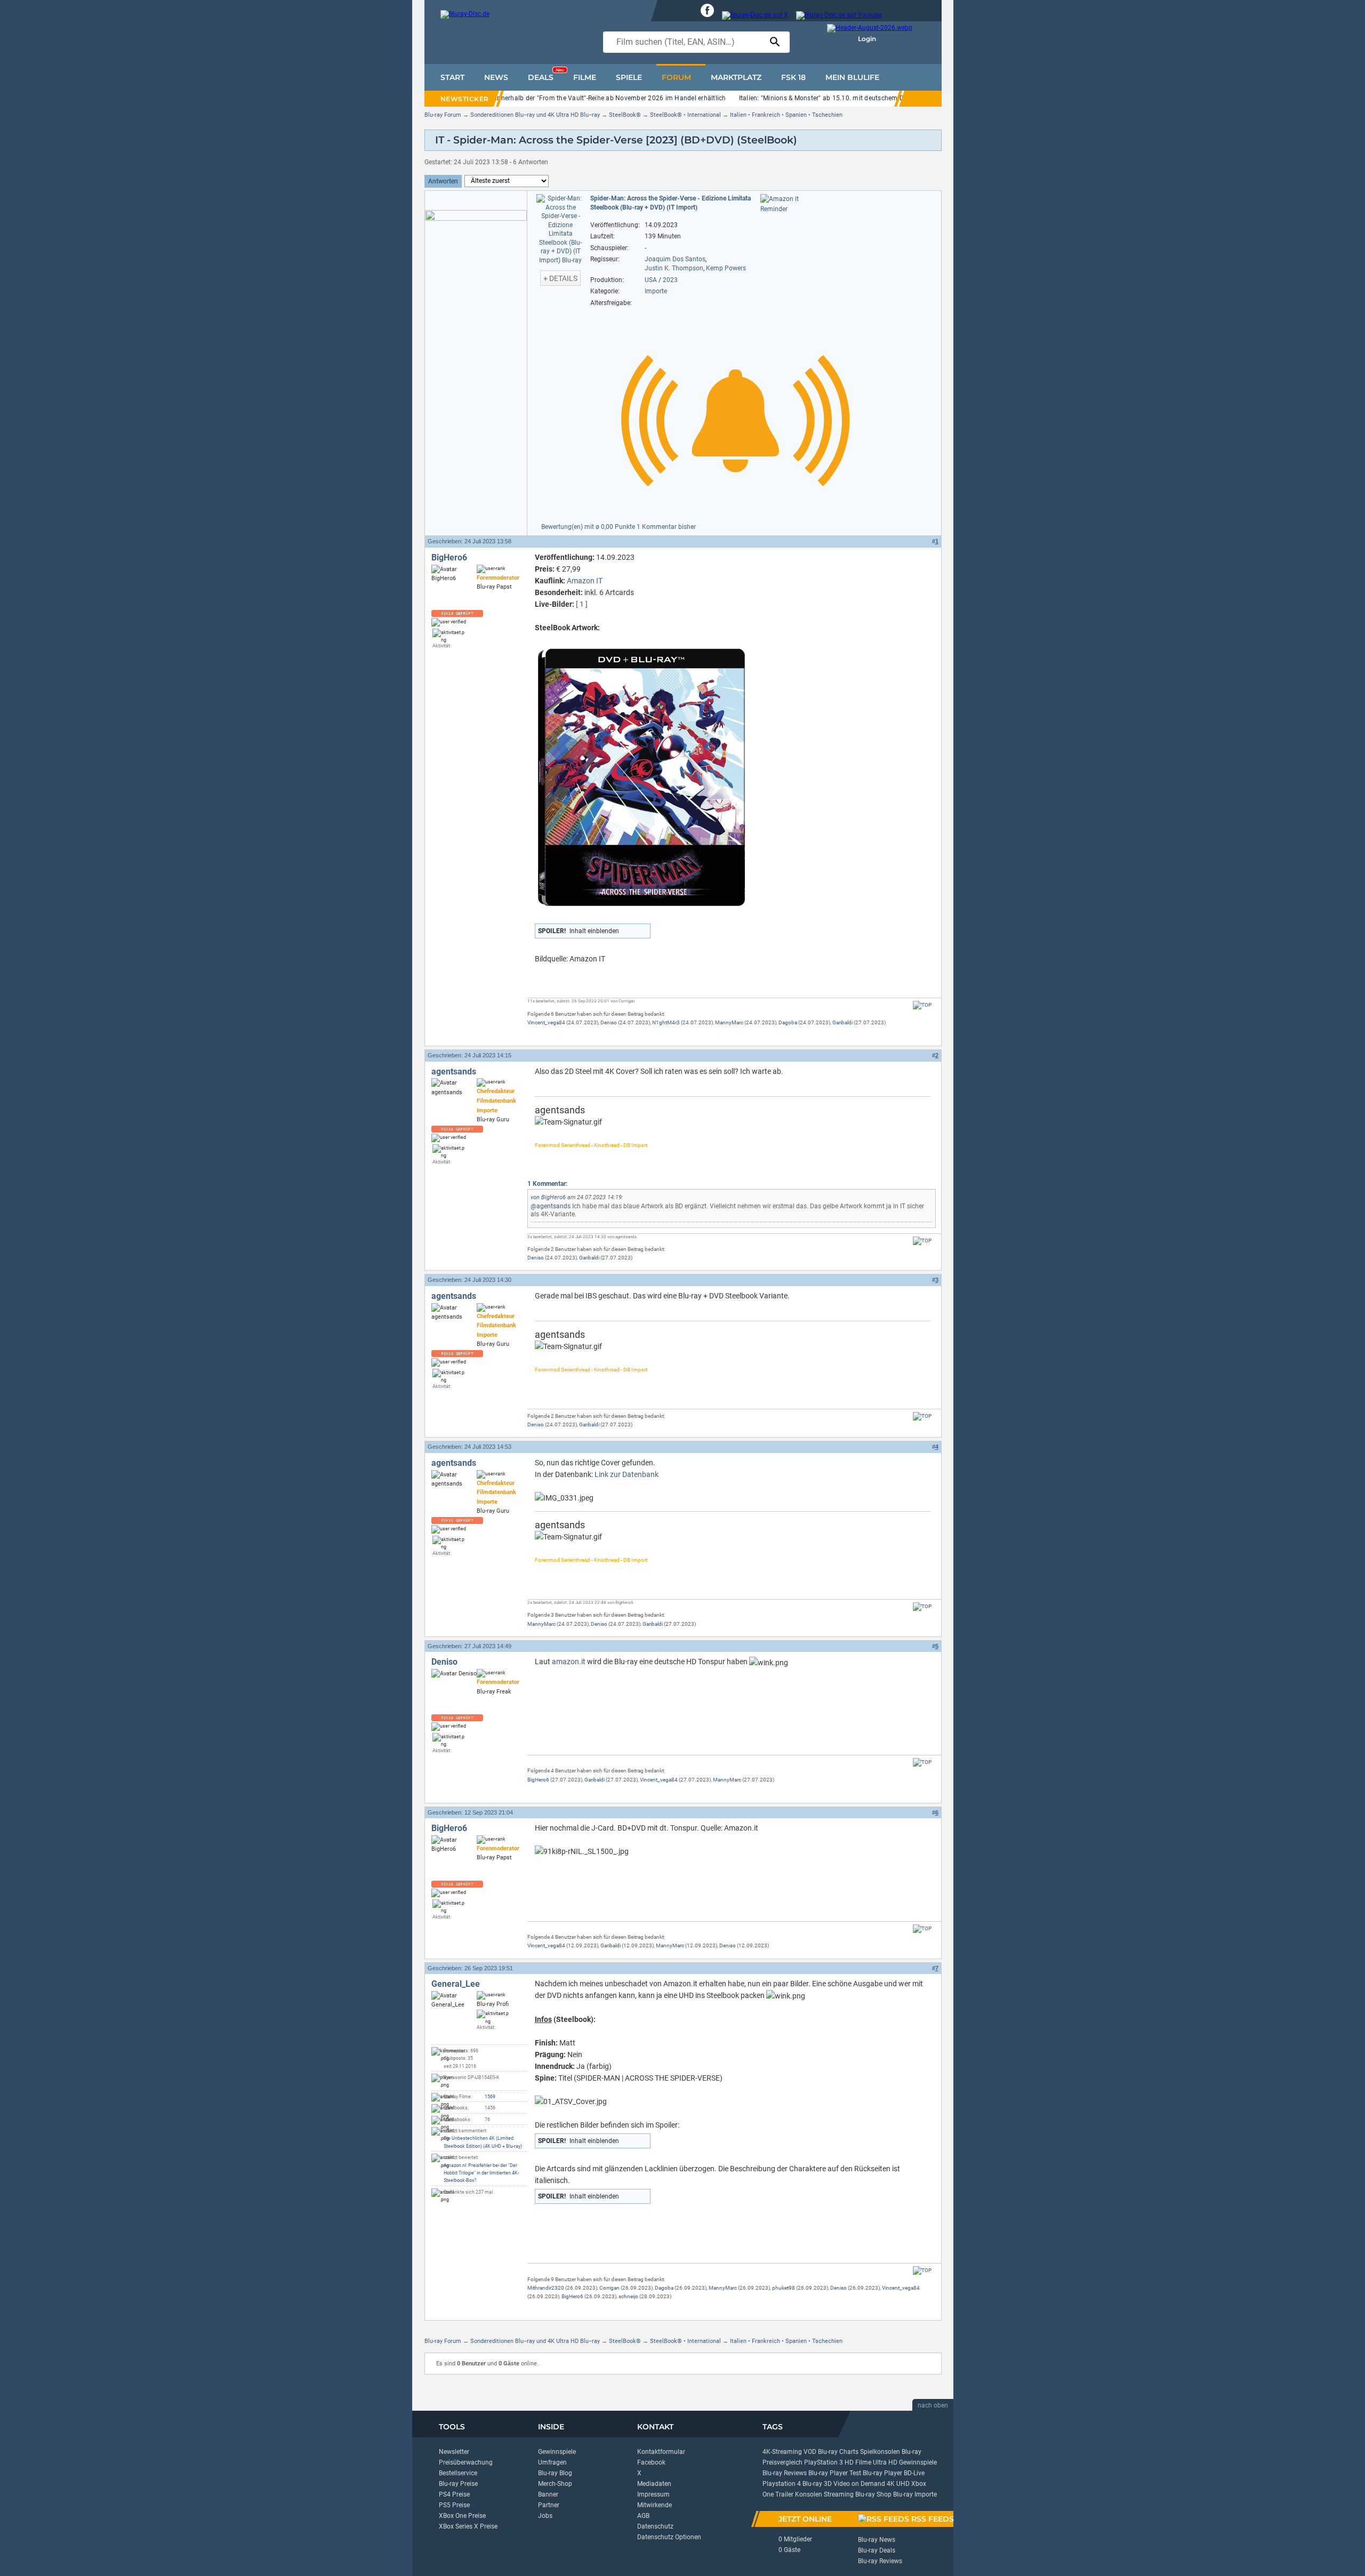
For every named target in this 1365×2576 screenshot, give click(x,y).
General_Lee (456, 1984)
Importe (656, 291)
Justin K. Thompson (674, 268)
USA (651, 280)
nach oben (933, 2405)
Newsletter (454, 2452)
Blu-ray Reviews (785, 2473)
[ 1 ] (582, 604)
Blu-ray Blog (555, 2473)
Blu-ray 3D (817, 2484)
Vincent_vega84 (546, 1022)
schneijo (628, 2296)
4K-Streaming (782, 2452)
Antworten (443, 181)
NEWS (496, 77)
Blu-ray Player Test (835, 2473)
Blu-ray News (877, 2540)
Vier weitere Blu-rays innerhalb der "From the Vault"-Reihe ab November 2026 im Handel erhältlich (580, 98)
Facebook (651, 2462)
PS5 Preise (454, 2505)
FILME (585, 77)
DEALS (546, 75)
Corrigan (609, 2288)
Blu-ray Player (882, 2473)
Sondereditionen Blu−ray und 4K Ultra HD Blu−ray (535, 115)
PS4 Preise (454, 2494)
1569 (490, 2097)
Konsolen (809, 2494)
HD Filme (858, 2462)
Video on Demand (859, 2484)
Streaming (839, 2494)
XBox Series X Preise (468, 2526)
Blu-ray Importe (915, 2494)
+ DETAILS (560, 278)
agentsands (454, 1072)
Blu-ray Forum (443, 115)
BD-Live (914, 2473)
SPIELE (629, 77)
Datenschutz (655, 2526)
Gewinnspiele (557, 2452)
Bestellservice (458, 2473)
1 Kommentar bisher (666, 527)
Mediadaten (654, 2484)
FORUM (676, 77)
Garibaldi (842, 1022)
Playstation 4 (782, 2484)
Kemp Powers (726, 268)
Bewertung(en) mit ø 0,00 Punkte (589, 527)
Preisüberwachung (466, 2462)
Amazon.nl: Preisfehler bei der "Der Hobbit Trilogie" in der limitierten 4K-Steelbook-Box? (481, 2173)
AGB (643, 2516)
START (452, 77)
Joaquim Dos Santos (675, 259)
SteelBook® (625, 115)
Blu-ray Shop (873, 2494)
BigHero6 (449, 557)
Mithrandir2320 (546, 2288)
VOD (810, 2452)
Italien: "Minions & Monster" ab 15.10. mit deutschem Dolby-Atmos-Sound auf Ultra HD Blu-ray (880, 98)
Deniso (609, 1022)
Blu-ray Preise (458, 2484)
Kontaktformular (661, 2452)
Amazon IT (585, 581)
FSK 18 (793, 77)
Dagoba (788, 1022)
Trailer (784, 2494)
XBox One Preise (462, 2516)
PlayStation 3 (824, 2462)
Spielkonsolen (880, 2452)
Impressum (653, 2494)
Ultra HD (885, 2462)
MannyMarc (729, 1022)
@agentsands (551, 1206)
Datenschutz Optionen (669, 2537)
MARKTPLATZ (736, 77)
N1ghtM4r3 (666, 1022)
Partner (549, 2505)
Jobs (545, 2516)
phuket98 (784, 2288)
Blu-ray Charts (838, 2452)
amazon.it (569, 1662)
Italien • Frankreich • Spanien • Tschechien (786, 115)
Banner (548, 2494)
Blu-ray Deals (877, 2550)
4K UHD (898, 2484)
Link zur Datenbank (627, 1474)
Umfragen (552, 2462)
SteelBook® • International (685, 115)
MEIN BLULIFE (852, 77)
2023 (670, 280)
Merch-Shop (555, 2484)
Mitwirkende (655, 2505)
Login (867, 39)
